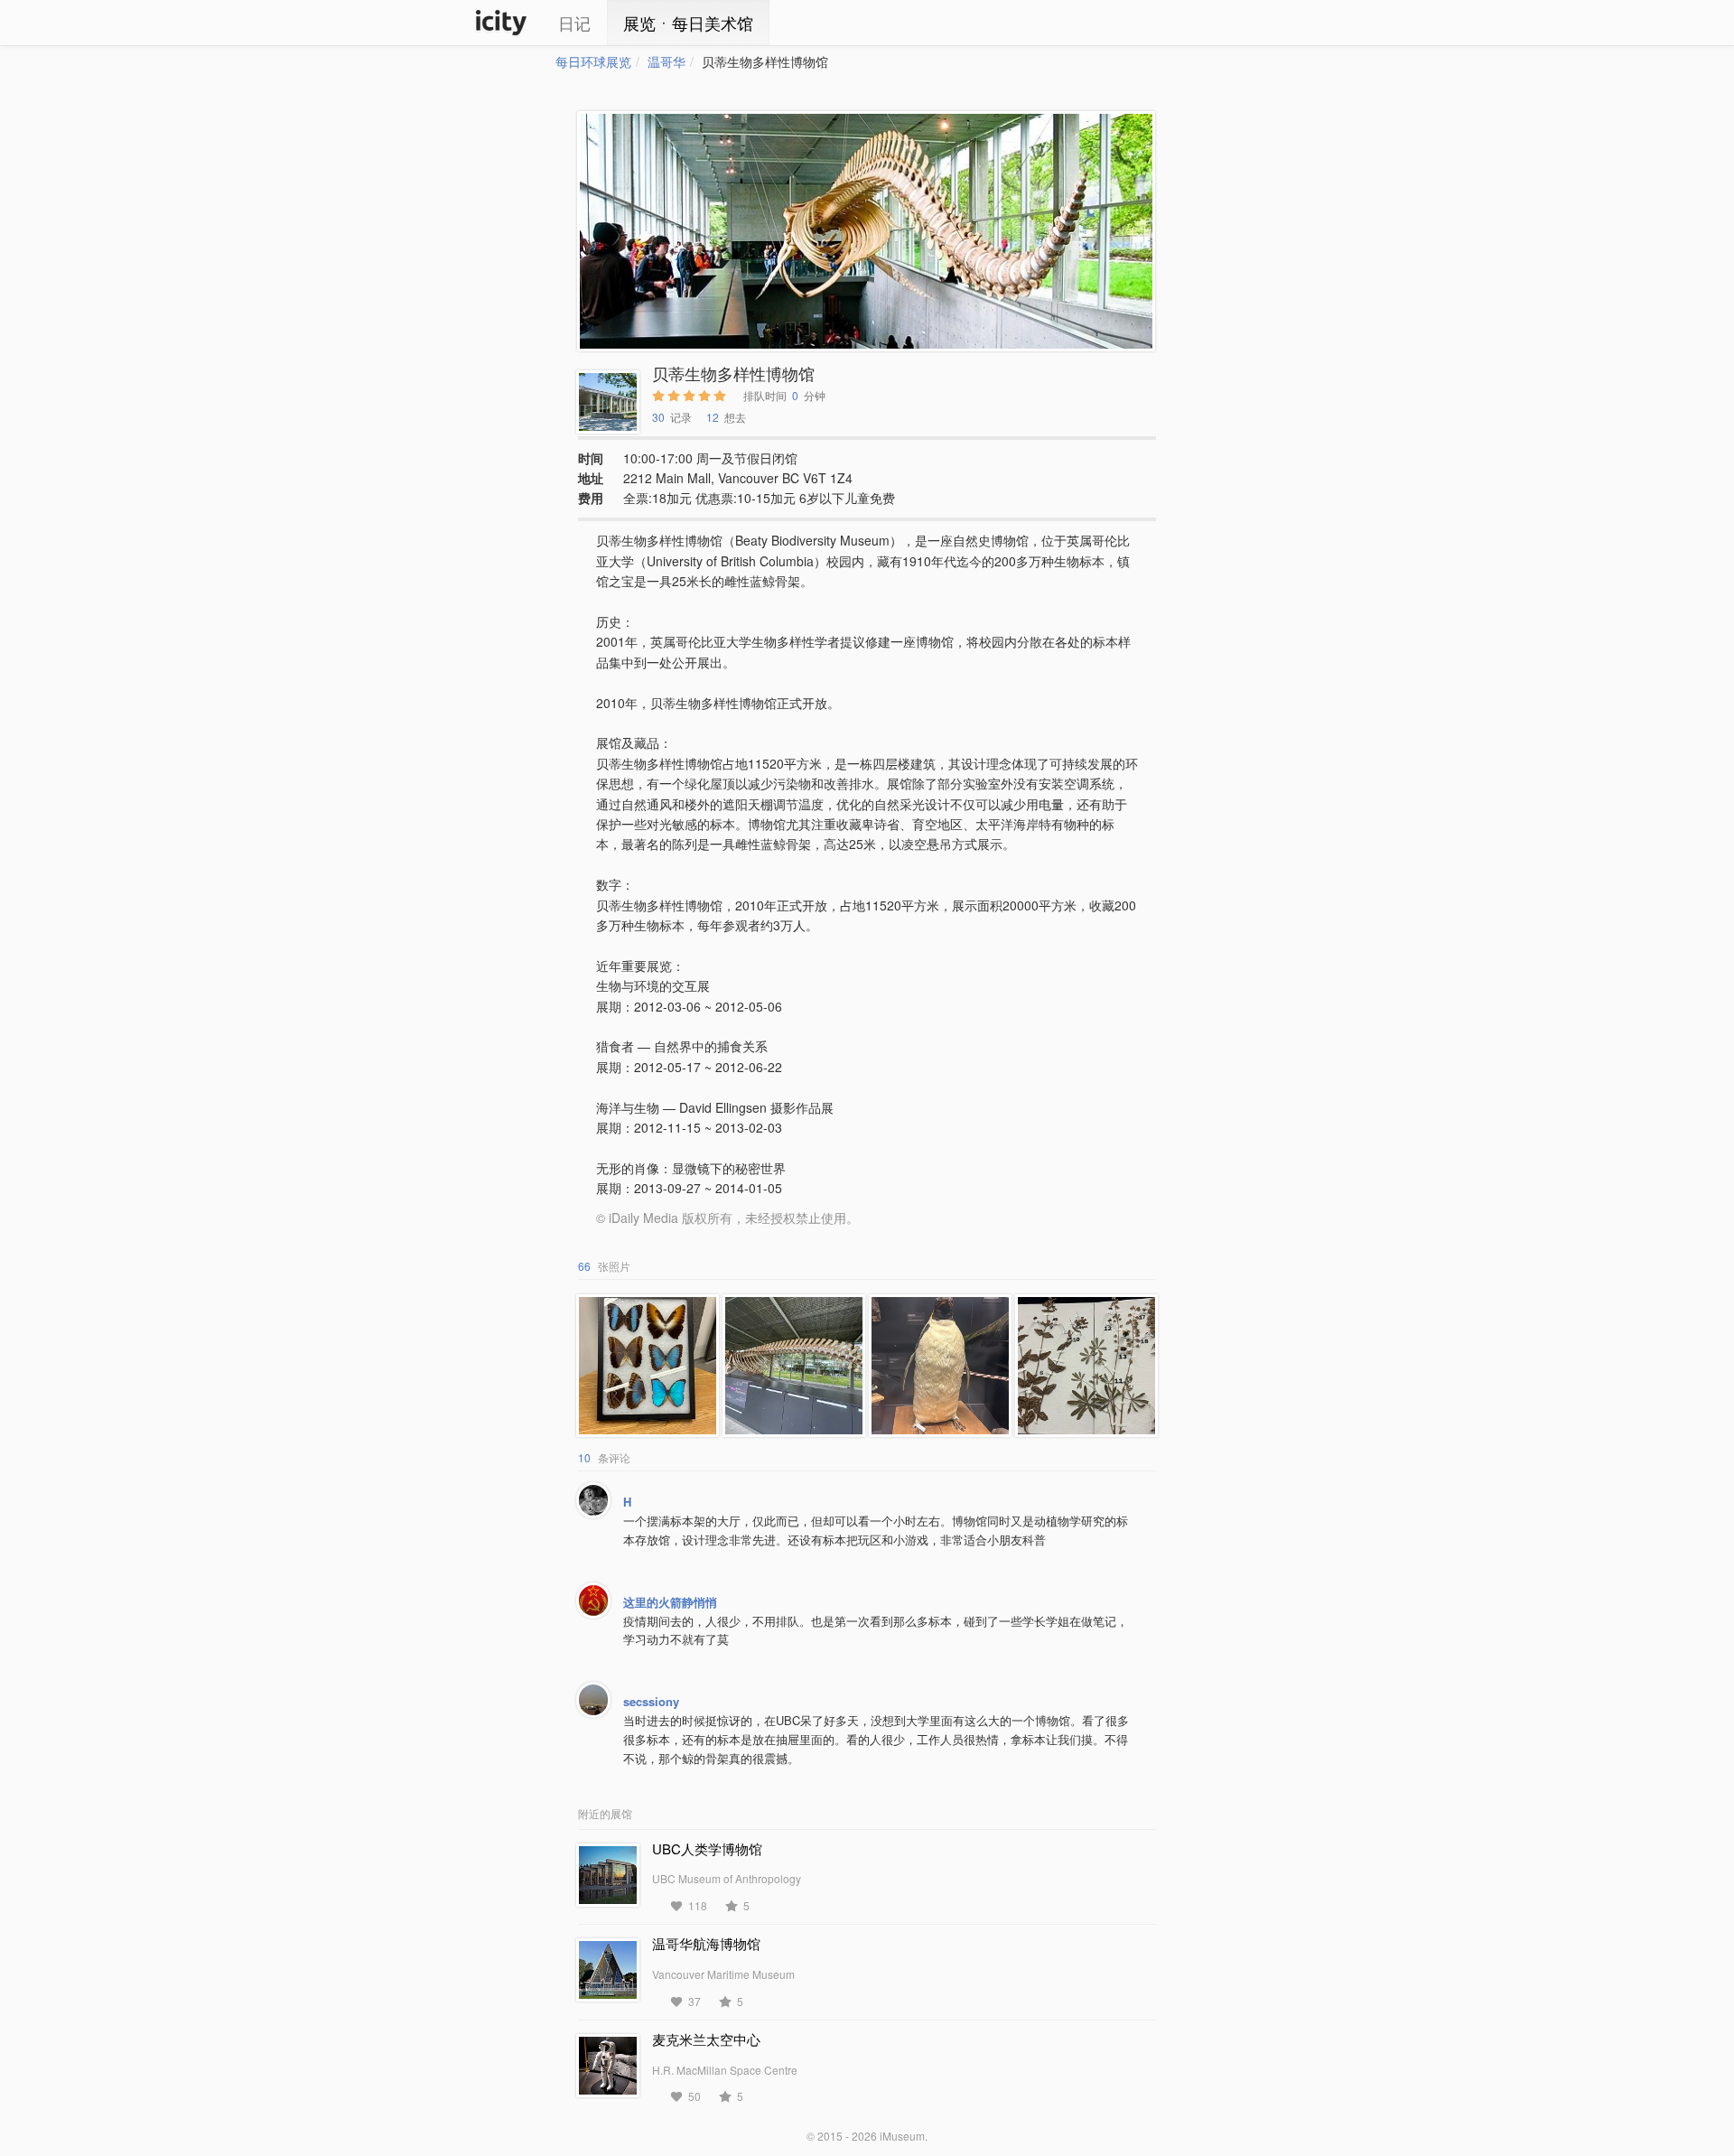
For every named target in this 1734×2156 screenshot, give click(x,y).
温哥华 (667, 61)
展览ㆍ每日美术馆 (688, 23)
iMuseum (902, 2136)
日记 (574, 23)
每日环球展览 (593, 61)
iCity (501, 23)
